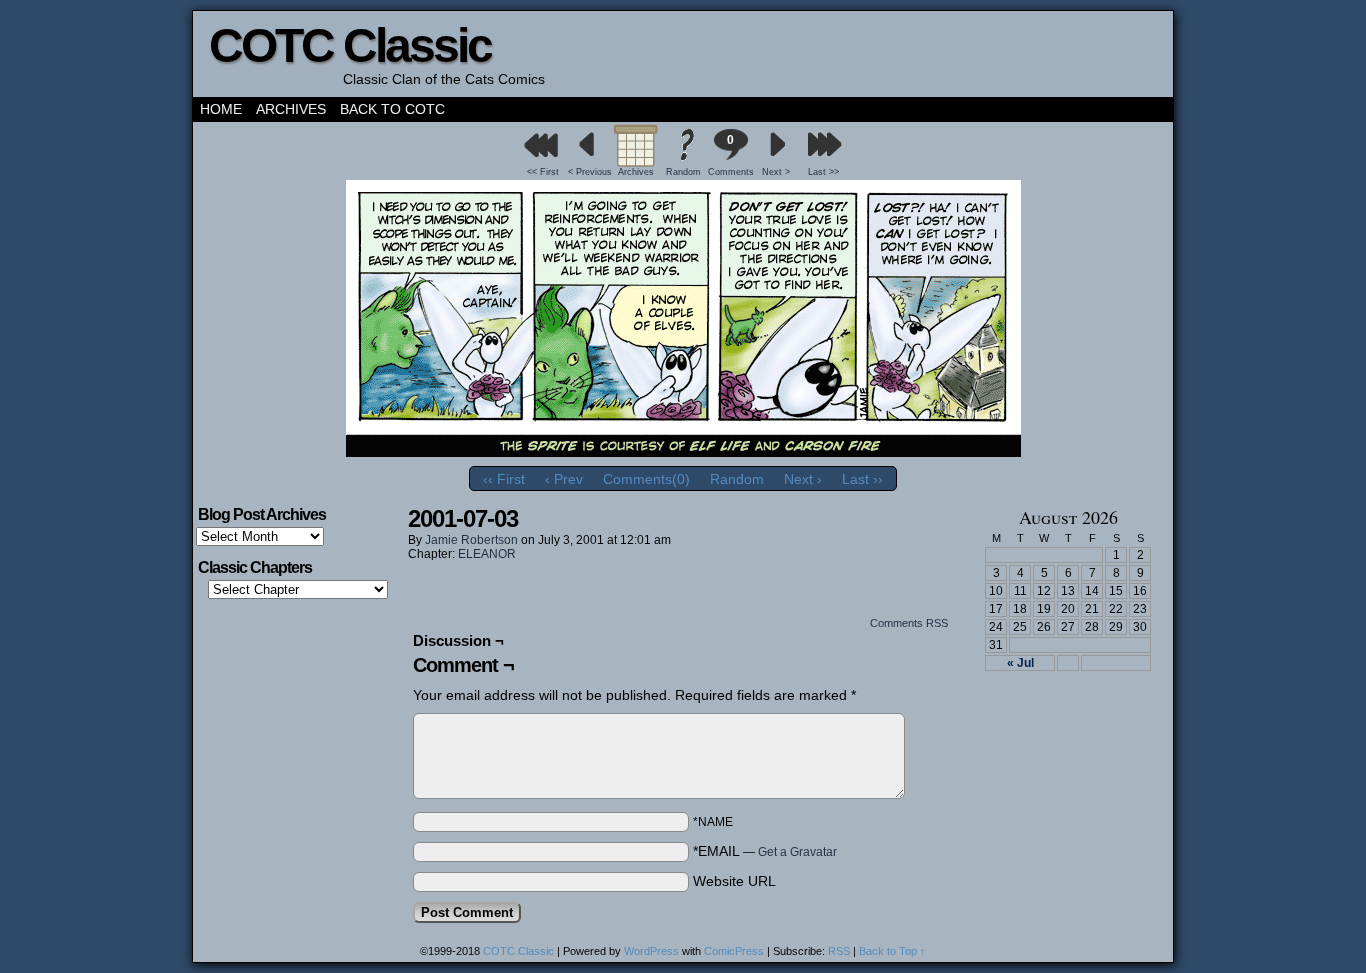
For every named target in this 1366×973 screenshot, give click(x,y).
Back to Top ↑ (892, 951)
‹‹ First (504, 479)
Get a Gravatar (797, 852)
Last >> (823, 172)
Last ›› (862, 479)
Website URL (734, 881)
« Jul (1020, 663)
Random (683, 172)
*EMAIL (765, 851)
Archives (291, 109)
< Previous (590, 172)
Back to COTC (392, 109)
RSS (839, 951)
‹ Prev (564, 479)
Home (221, 109)
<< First (543, 172)
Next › (803, 479)
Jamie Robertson (471, 540)
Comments (730, 155)
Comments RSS (909, 623)
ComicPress (734, 951)
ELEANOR (487, 554)
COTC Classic (350, 45)
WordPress (651, 951)
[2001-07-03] (683, 452)
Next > (776, 172)
